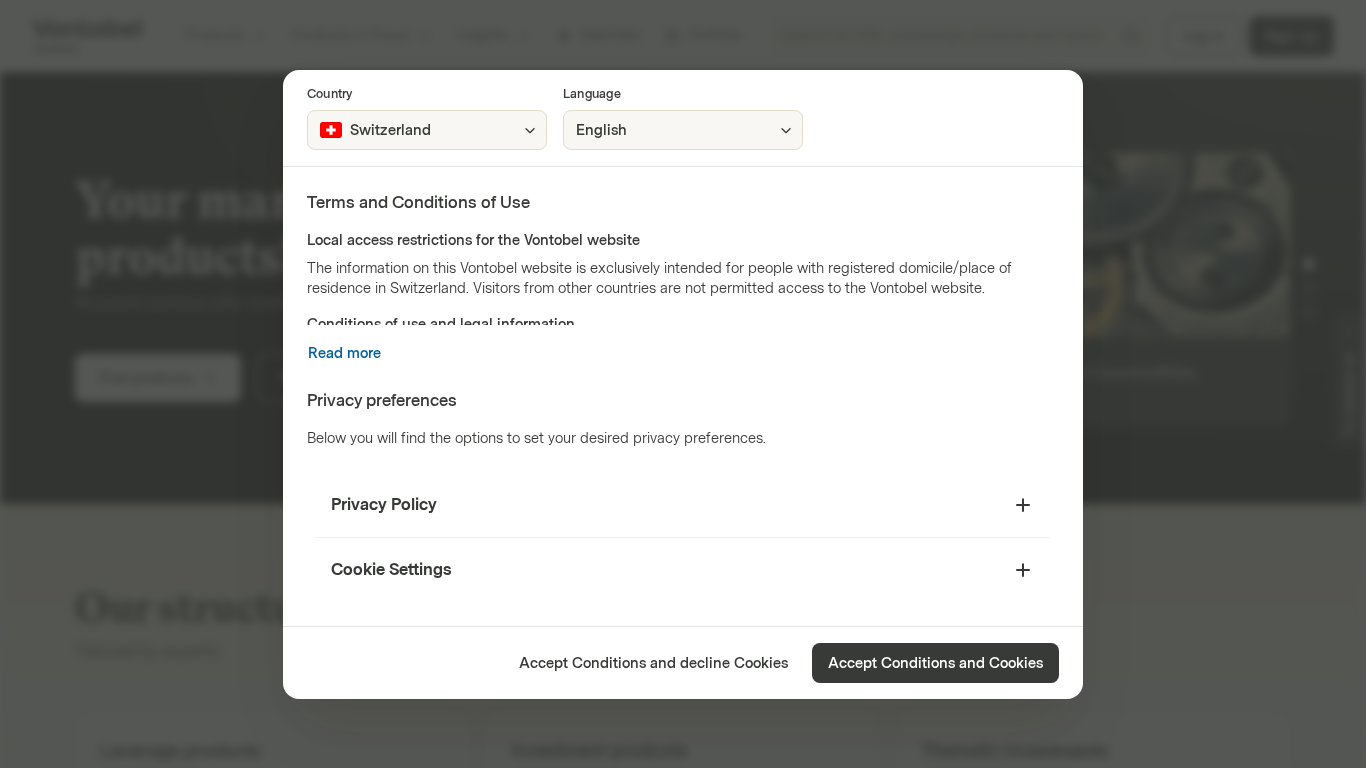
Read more (344, 353)
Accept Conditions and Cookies (935, 663)
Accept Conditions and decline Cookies (653, 663)
